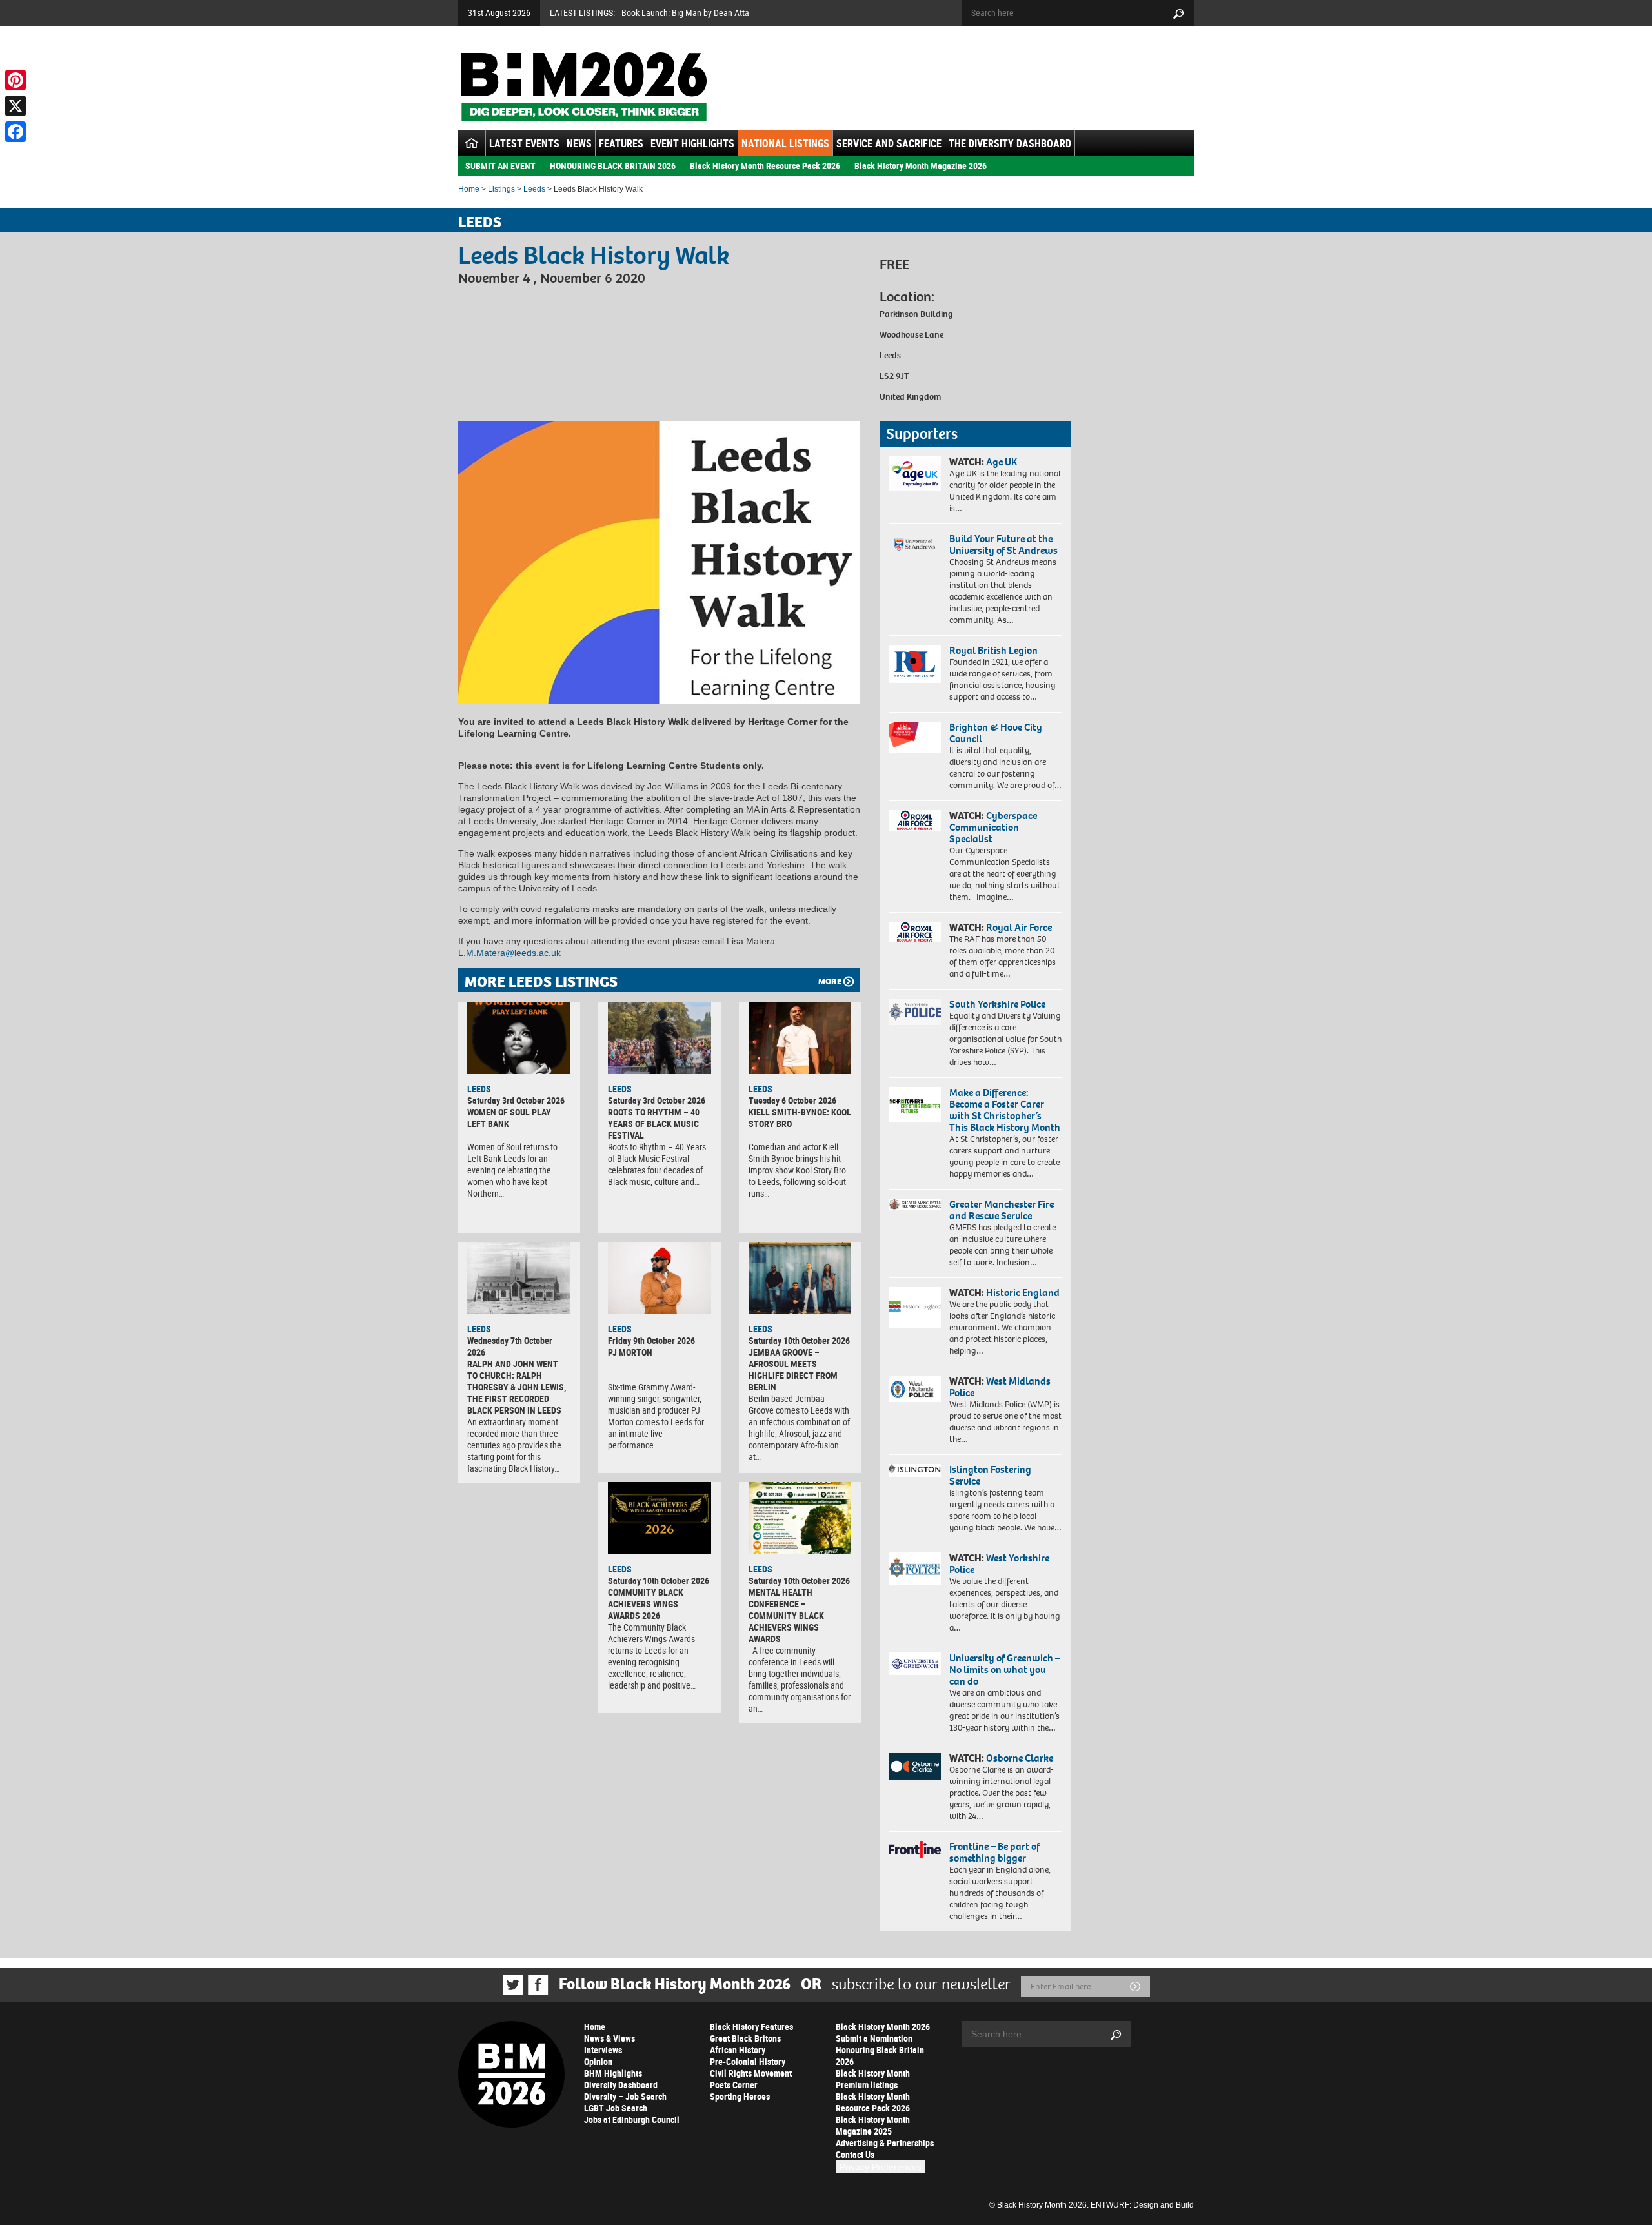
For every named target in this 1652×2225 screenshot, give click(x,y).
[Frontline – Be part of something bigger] (915, 1849)
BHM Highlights (613, 2073)
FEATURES (621, 143)
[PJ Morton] (660, 1278)
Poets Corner (734, 2085)
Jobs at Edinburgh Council (632, 2119)
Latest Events (524, 143)
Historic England (1023, 1293)
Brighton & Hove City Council (996, 733)
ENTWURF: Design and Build (1142, 2205)
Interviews (603, 2050)
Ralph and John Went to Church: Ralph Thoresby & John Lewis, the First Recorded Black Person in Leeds (517, 1387)
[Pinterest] (15, 80)
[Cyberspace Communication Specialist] (915, 820)
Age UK (1002, 462)
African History (738, 2050)
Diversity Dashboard (621, 2085)
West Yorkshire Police (999, 1564)
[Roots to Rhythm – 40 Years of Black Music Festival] (660, 1038)
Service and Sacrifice (889, 143)
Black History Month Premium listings (873, 2079)
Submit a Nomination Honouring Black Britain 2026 (880, 2050)
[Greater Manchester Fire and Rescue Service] (915, 1204)
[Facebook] (15, 132)
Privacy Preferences (881, 2167)
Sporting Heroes (740, 2096)
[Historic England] (915, 1307)
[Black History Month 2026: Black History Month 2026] (584, 86)
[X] (15, 106)
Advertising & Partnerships (885, 2143)
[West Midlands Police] (915, 1388)
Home (469, 189)
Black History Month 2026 (883, 2027)
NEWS (579, 143)
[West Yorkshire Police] (915, 1568)
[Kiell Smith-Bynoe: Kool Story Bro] (800, 1038)
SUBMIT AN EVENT (500, 166)
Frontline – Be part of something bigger (994, 1852)
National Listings (785, 143)
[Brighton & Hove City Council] (915, 737)
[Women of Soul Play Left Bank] (519, 1038)
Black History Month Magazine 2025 (873, 2125)
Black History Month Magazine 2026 (921, 166)
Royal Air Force (1019, 927)
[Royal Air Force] (915, 932)
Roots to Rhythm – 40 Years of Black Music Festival (654, 1123)
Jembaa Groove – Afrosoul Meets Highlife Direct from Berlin (793, 1369)
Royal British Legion (993, 650)
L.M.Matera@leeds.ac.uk (509, 953)
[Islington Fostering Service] (915, 1470)
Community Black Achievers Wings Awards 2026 (646, 1604)
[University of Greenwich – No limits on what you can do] (915, 1664)
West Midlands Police (1000, 1387)
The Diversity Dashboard (1010, 143)
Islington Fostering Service (990, 1475)
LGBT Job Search (616, 2108)
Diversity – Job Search (625, 2096)
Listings (501, 189)
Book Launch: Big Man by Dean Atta (685, 13)
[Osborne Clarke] (915, 1766)
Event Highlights (692, 143)
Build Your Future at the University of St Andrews (1003, 544)
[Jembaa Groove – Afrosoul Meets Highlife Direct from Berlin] (800, 1278)
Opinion (598, 2061)
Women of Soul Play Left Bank (509, 1118)
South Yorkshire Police (997, 1004)
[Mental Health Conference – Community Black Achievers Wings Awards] (800, 1518)
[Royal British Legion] (915, 664)
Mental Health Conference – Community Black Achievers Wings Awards (786, 1615)
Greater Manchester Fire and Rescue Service (1002, 1210)
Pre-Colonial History (748, 2061)
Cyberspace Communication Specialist (993, 827)
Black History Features (751, 2027)
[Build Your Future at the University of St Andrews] (915, 544)
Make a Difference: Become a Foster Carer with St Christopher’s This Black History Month (1005, 1110)
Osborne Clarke (1020, 1758)
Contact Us (855, 2154)
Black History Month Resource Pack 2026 (765, 166)
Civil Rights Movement (751, 2073)
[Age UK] (915, 474)
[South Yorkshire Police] (915, 1012)
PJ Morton (630, 1352)
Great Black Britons (745, 2038)
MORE (830, 981)
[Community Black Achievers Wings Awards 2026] (660, 1518)
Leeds (534, 189)
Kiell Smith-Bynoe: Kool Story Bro (800, 1118)
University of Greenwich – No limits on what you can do (1005, 1670)
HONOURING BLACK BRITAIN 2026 (613, 166)
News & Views (609, 2038)
